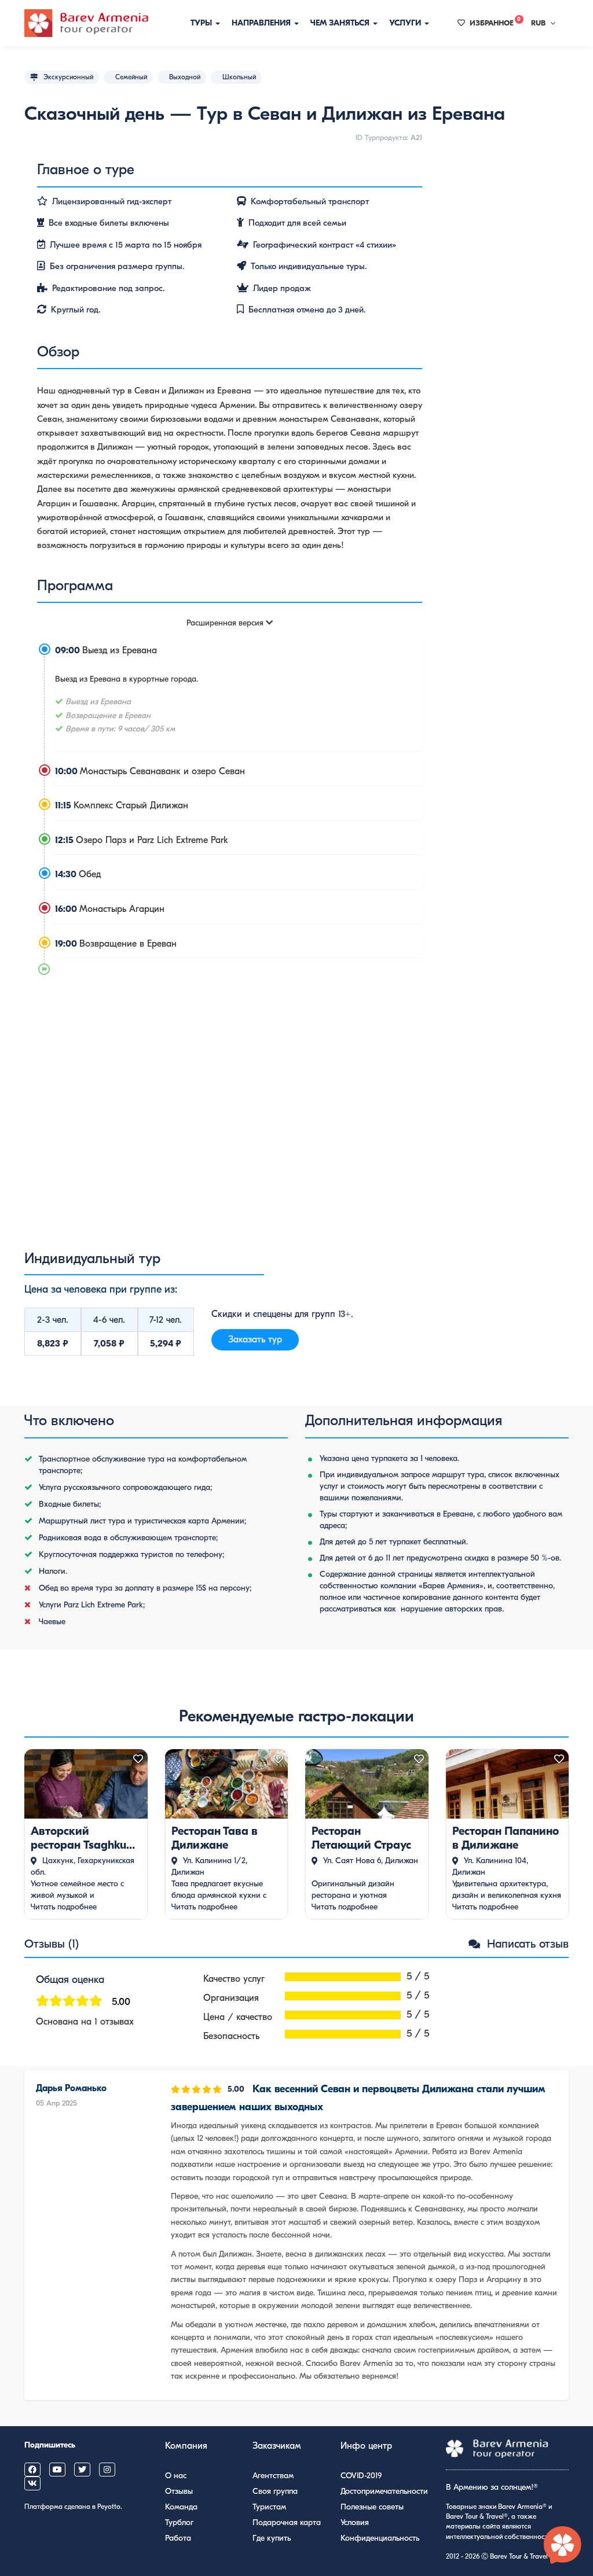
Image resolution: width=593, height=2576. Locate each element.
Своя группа (275, 2491)
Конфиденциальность (380, 2538)
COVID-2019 (361, 2476)
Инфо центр (366, 2446)
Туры (202, 23)
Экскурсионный (68, 77)
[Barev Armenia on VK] (32, 2483)
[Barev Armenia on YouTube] (57, 2470)
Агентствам (273, 2476)
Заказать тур (255, 1339)
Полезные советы (372, 2507)
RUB (538, 23)
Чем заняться (341, 23)
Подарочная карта (287, 2522)
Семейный (131, 77)
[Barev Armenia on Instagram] (107, 2470)
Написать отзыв (526, 1944)
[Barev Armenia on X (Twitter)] (82, 2470)
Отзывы (179, 2491)
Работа (178, 2538)
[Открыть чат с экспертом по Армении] (563, 2546)
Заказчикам (277, 2446)
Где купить (272, 2538)
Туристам (269, 2507)
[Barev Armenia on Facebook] (32, 2470)
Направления (262, 23)
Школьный (239, 77)
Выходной (185, 77)
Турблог (179, 2522)
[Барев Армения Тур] (86, 23)
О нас (176, 2476)
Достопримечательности (384, 2491)
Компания (186, 2446)
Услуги (406, 23)
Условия (355, 2522)
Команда (181, 2507)
